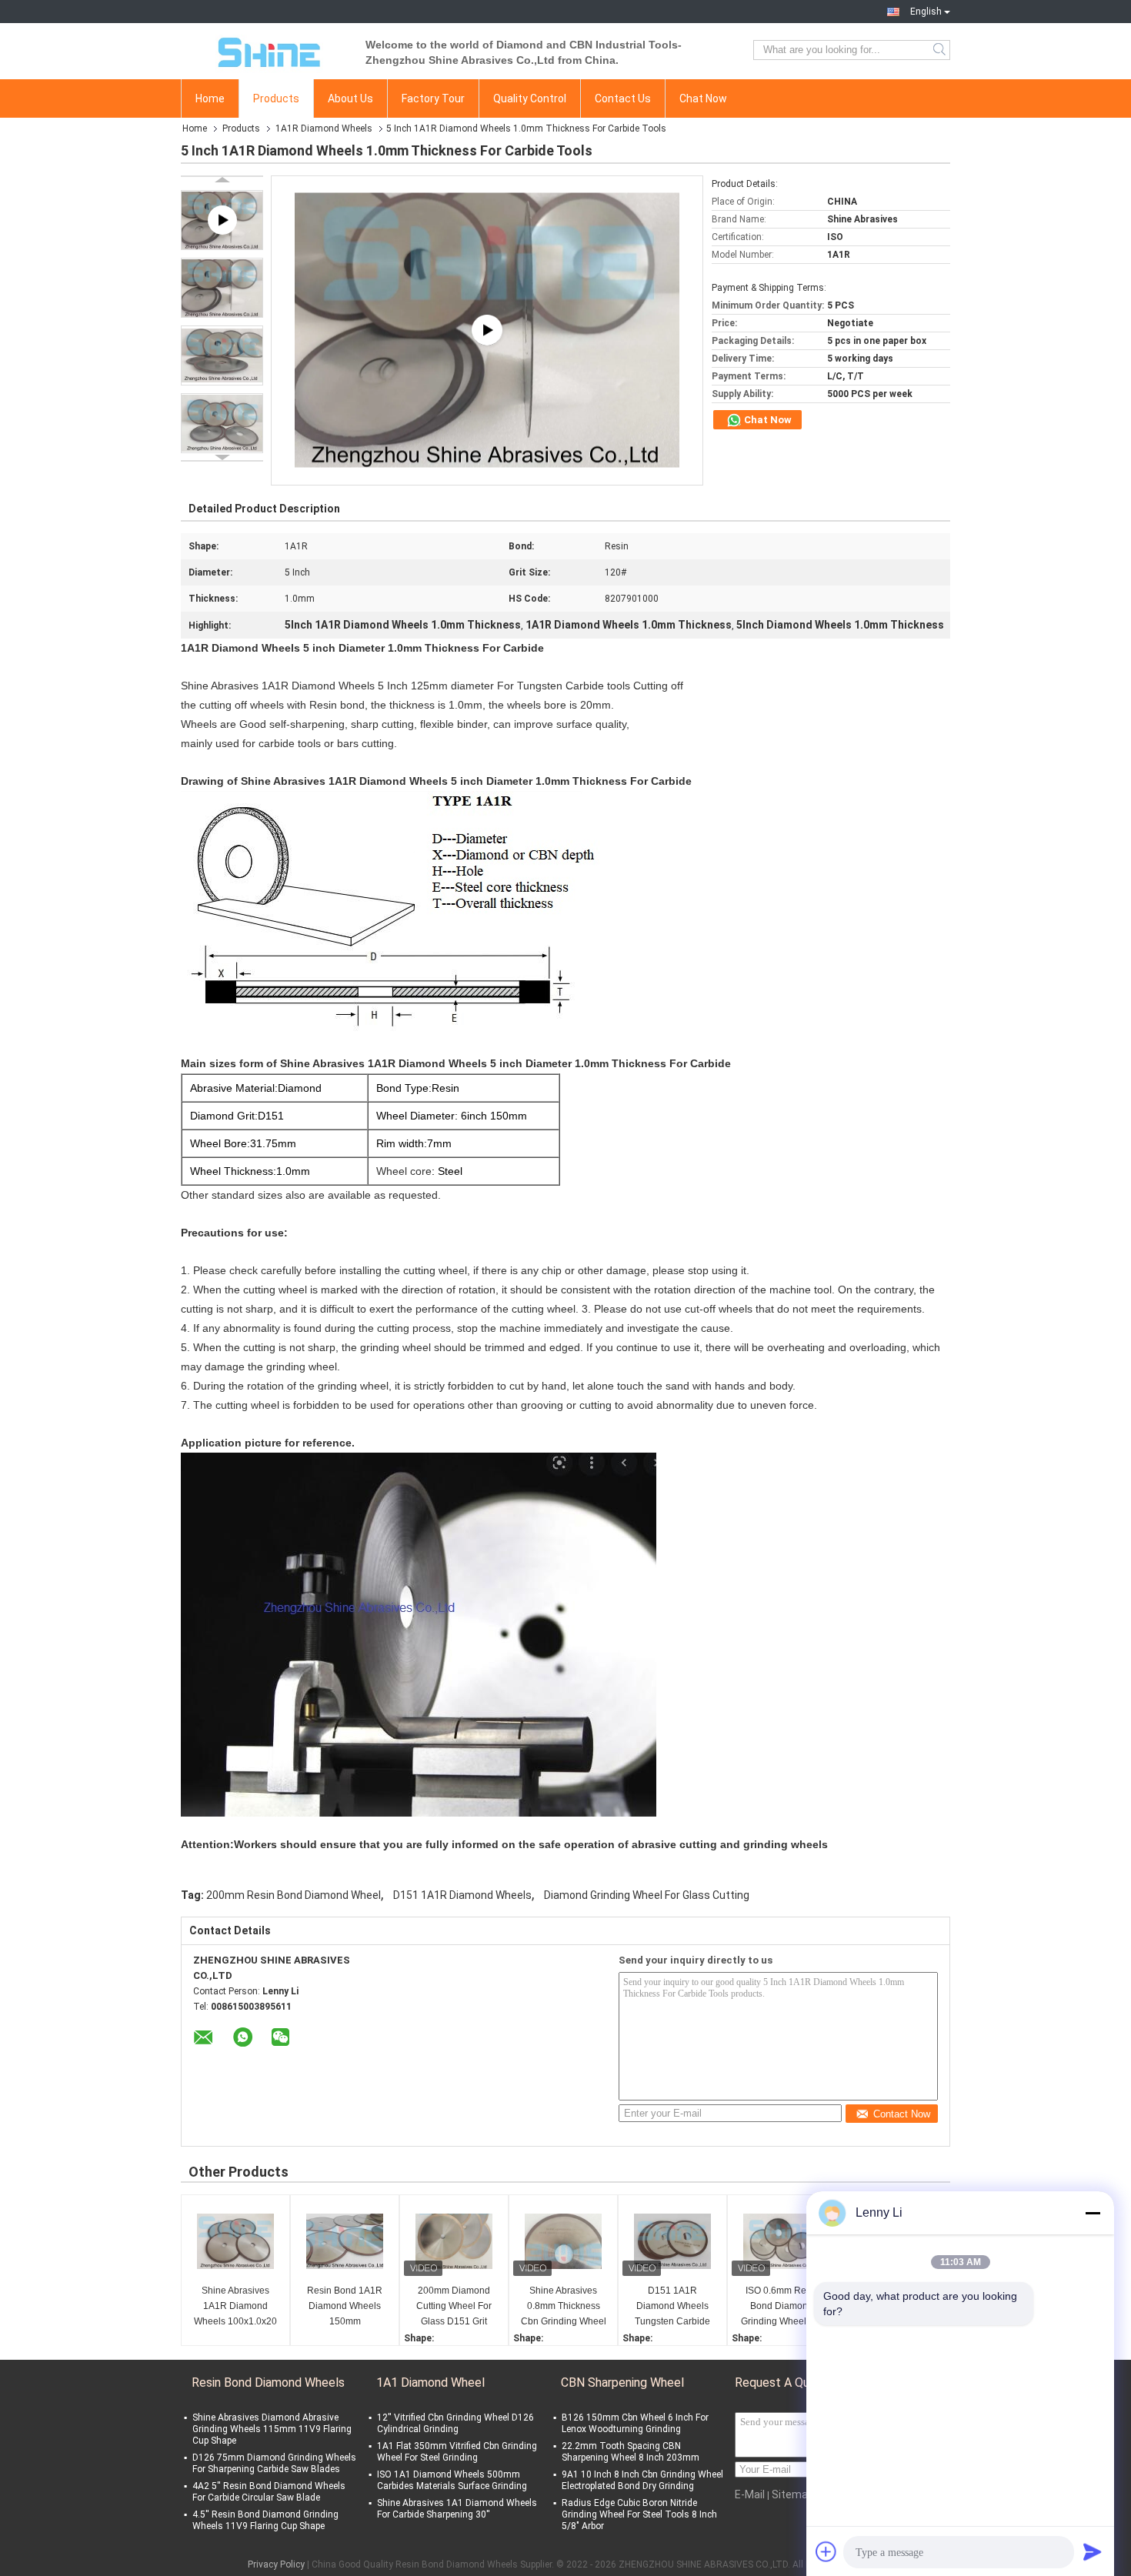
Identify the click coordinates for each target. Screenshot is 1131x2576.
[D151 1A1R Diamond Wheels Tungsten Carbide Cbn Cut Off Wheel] (672, 2241)
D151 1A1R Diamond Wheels (462, 1895)
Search (941, 50)
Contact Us (623, 98)
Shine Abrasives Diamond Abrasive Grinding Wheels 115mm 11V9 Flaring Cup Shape (272, 2429)
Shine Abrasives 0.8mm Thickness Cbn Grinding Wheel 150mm (564, 2307)
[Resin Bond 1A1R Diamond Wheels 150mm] (345, 2241)
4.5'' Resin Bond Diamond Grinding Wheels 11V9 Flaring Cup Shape (265, 2520)
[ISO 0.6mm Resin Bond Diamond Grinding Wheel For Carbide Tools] (782, 2241)
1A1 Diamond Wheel (430, 2382)
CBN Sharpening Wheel (622, 2382)
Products (276, 98)
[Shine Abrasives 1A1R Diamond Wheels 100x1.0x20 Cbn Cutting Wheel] (235, 2241)
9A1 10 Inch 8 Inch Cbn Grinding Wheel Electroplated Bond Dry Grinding (642, 2480)
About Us (350, 98)
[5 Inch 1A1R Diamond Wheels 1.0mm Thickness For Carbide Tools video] (487, 330)
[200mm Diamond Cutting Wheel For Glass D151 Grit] (454, 2241)
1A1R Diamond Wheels (324, 128)
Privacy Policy (276, 2564)
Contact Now (902, 2114)
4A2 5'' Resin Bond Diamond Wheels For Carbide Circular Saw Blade (269, 2492)
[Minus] (1093, 2213)
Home (210, 98)
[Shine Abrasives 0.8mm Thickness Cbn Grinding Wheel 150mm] (563, 2241)
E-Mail (750, 2494)
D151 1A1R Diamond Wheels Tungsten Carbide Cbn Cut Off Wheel (673, 2307)
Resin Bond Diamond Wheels (268, 2382)
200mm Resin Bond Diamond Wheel (294, 1895)
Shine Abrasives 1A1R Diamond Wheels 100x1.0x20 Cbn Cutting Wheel (235, 2307)
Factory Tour (433, 98)
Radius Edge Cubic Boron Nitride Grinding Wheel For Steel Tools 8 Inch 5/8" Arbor (639, 2514)
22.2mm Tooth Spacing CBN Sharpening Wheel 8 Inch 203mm (631, 2452)
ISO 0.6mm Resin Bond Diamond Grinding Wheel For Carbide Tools (782, 2307)
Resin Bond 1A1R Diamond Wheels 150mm (345, 2306)
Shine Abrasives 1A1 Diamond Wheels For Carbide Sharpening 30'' (457, 2509)
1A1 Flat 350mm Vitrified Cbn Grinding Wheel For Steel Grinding (457, 2452)
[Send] (1093, 2551)
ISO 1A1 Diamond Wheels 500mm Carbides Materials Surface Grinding (452, 2480)
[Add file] (826, 2551)
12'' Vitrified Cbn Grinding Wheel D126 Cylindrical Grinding (455, 2423)
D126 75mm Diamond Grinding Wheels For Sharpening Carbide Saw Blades (274, 2463)
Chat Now (703, 98)
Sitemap (793, 2494)
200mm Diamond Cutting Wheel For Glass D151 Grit (454, 2306)
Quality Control (530, 98)
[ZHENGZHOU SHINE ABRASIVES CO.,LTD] (265, 50)
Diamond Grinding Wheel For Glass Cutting (647, 1895)
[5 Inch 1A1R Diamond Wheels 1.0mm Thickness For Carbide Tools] (222, 288)
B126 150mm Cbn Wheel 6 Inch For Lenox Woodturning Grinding (635, 2423)
